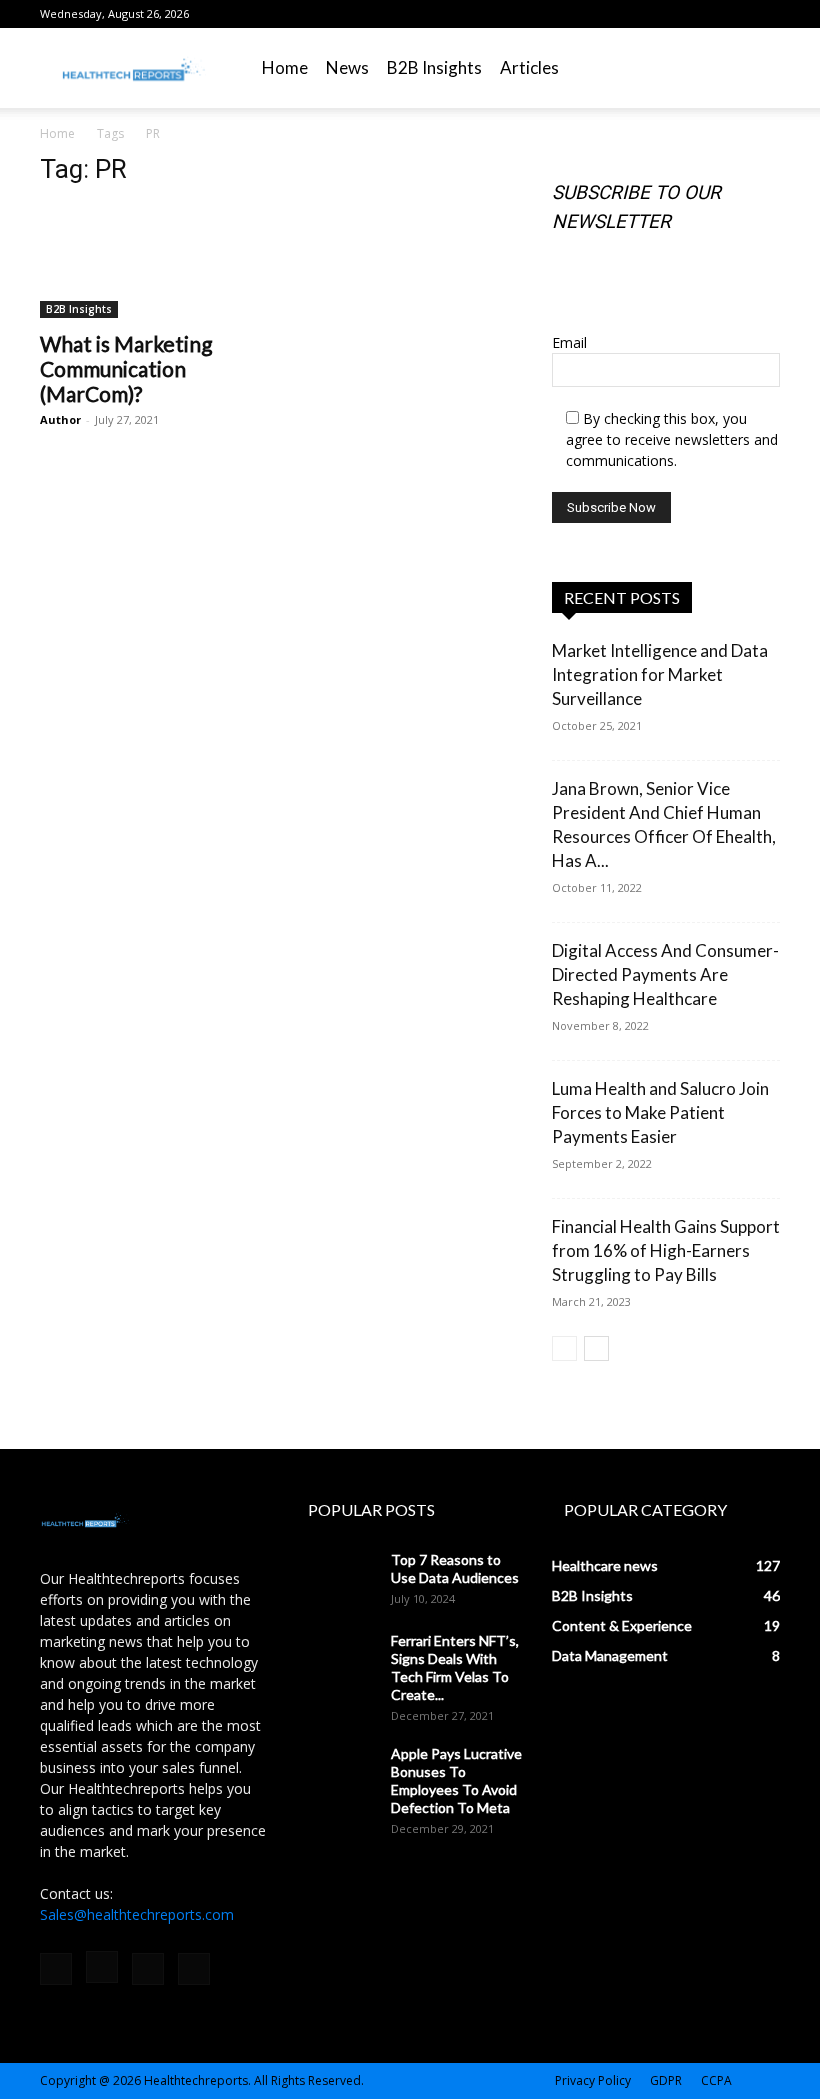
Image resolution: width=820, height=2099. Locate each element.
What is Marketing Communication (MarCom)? (126, 368)
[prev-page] (564, 1348)
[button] (756, 68)
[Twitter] (765, 14)
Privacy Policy (593, 2080)
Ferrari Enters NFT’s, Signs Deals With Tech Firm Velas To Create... (455, 1667)
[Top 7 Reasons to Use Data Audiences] (336, 1579)
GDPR (666, 2080)
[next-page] (596, 1348)
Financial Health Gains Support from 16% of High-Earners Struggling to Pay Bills (666, 1250)
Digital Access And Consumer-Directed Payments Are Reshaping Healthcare (665, 974)
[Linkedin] (732, 14)
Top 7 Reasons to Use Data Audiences (455, 1568)
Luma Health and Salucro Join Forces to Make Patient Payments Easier (660, 1112)
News (347, 67)
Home (285, 67)
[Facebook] (666, 14)
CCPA (716, 2080)
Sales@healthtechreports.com (137, 1914)
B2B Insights (434, 67)
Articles (529, 67)
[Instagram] (699, 14)
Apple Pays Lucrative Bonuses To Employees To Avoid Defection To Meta (456, 1780)
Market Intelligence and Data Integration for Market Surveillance (660, 674)
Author (60, 419)
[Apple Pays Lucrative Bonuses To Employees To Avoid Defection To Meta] (336, 1773)
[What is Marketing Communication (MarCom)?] (154, 261)
